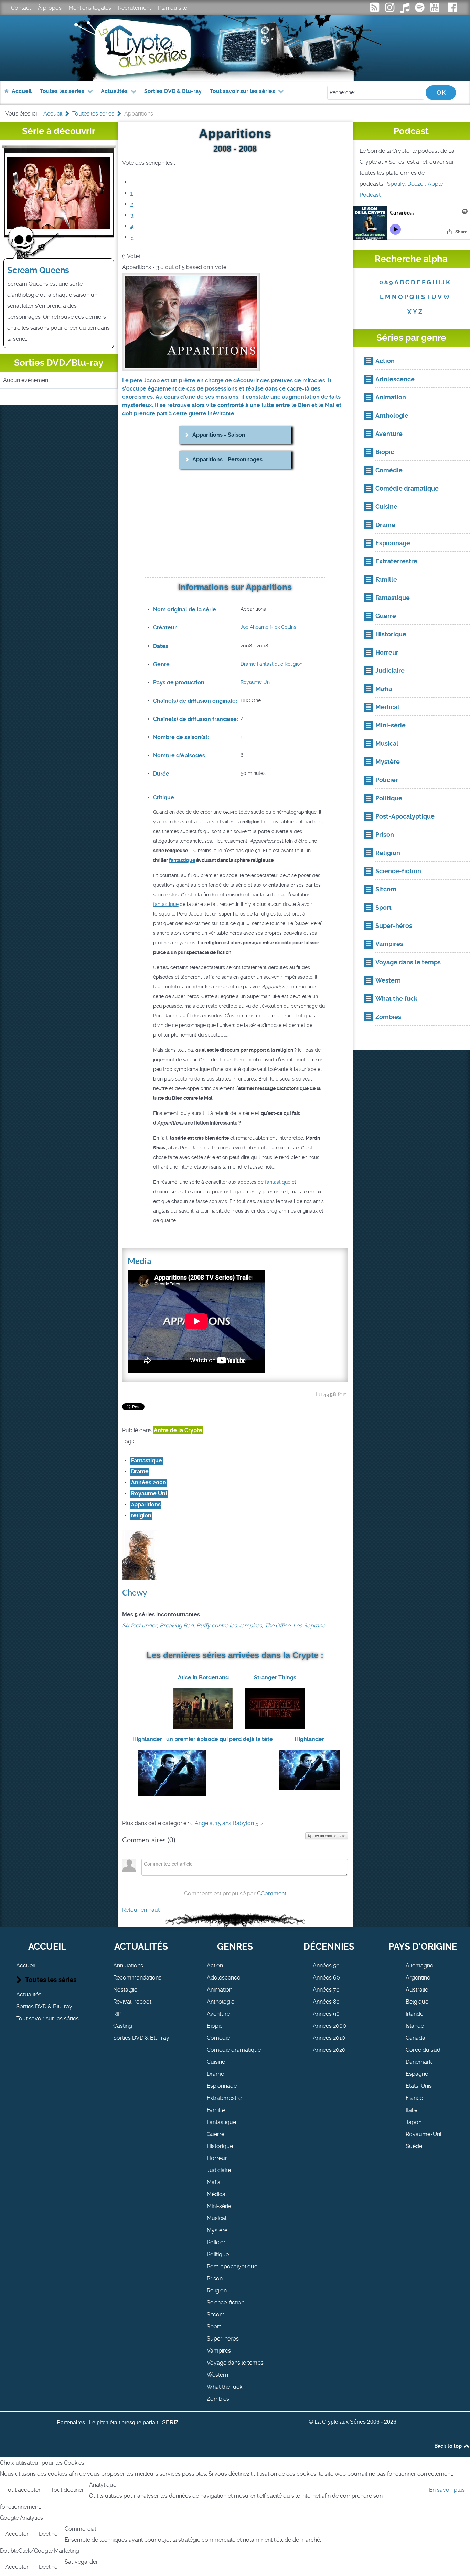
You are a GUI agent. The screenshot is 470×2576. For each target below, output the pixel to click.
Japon (414, 2122)
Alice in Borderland (203, 1678)
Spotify (396, 184)
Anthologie (221, 2002)
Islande (415, 2026)
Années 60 (326, 1978)
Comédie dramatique (234, 2050)
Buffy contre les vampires (229, 1626)
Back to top (448, 2446)
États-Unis (419, 2086)
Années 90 (326, 2014)
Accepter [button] (17, 2534)
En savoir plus (447, 2490)
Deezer (416, 184)
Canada (415, 2038)
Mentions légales (90, 8)
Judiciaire (219, 2170)
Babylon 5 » (248, 1823)
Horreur (217, 2158)
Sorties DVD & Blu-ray (44, 2007)
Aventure (218, 2014)
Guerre (216, 2134)
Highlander (309, 1739)
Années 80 (326, 2002)
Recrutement (135, 8)
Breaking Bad (177, 1626)
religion (141, 1516)
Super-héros (223, 2339)
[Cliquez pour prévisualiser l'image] (191, 322)
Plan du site (173, 8)
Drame (248, 664)
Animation (220, 1990)
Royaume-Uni (423, 2134)
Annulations (128, 1966)
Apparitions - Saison (219, 435)
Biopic (215, 2026)
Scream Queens (38, 270)
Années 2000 (149, 1483)
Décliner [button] (49, 2534)
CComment (272, 1893)
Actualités (29, 1994)
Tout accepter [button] (23, 2490)
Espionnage (222, 2086)
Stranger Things (275, 1678)
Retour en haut (141, 1910)
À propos (50, 8)
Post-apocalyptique (232, 2266)
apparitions (146, 1505)
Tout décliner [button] (67, 2490)
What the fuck (225, 2387)
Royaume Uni (256, 682)
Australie (417, 1990)
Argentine (418, 1978)
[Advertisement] (235, 524)
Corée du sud (423, 2050)
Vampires (219, 2351)
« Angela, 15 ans (211, 1823)
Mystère (217, 2230)
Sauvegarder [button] (81, 2562)
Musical (217, 2218)
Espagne (417, 2074)
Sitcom (216, 2315)
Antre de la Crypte (178, 1430)
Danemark (419, 2062)
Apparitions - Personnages (227, 459)
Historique (220, 2146)
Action (215, 1966)
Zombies (218, 2399)
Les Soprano (309, 1626)
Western (217, 2375)
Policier (216, 2242)
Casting (123, 2026)
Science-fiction (226, 2303)
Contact (21, 8)
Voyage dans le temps (235, 2363)
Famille (216, 2110)
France (414, 2098)
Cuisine (216, 2062)
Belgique (417, 2002)
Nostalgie (125, 1990)
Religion (293, 664)
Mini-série (219, 2206)
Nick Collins (282, 627)
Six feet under (140, 1626)
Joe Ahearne (254, 627)
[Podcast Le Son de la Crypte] (420, 9)
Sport (214, 2327)
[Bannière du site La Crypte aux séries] (235, 48)
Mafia (214, 2182)
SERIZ (170, 2422)
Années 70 (326, 1990)
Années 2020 (329, 2050)
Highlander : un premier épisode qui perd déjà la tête (203, 1739)
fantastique (182, 860)
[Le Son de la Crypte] (436, 9)
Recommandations (137, 1978)
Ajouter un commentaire (327, 1836)
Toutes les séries (51, 1980)
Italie (412, 2110)
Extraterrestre (224, 2098)
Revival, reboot (132, 2002)
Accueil (26, 1966)
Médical (217, 2194)
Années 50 (326, 1966)
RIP (117, 2014)
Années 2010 (329, 2038)
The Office (277, 1626)
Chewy (135, 1593)
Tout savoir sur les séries (47, 2019)
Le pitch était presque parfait (124, 2422)
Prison (215, 2278)
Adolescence (223, 1978)
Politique (218, 2254)
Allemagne (419, 1966)
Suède (414, 2146)
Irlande (414, 2014)
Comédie (218, 2038)
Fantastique (269, 664)
